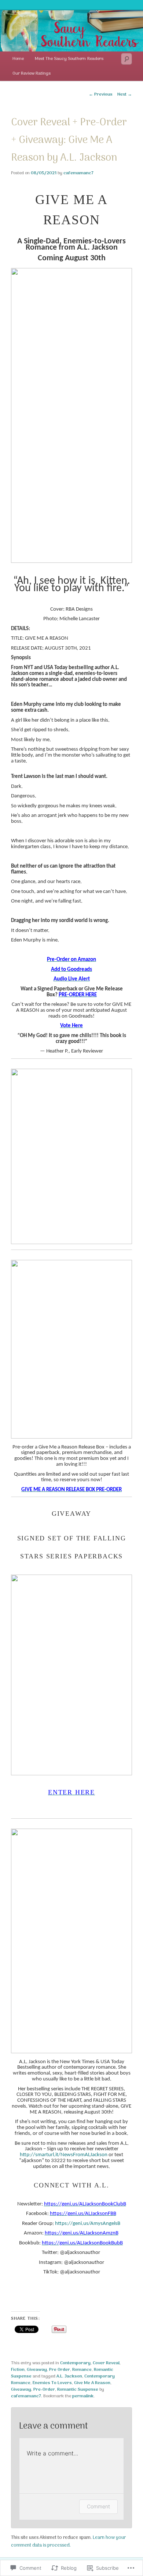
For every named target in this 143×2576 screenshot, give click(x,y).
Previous (101, 94)
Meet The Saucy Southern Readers (69, 59)
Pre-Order (44, 2390)
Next (125, 94)
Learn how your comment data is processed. (68, 2541)
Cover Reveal (106, 2363)
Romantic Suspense (78, 2390)
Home (18, 59)
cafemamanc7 (78, 173)
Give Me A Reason (92, 2383)
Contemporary (75, 2363)
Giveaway (37, 2370)
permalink (83, 2396)
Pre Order (60, 2370)
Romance (82, 2370)
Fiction (18, 2370)
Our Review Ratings (32, 74)
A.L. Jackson (69, 2376)
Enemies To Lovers (52, 2383)
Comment (98, 2506)
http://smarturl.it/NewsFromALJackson (64, 2155)
